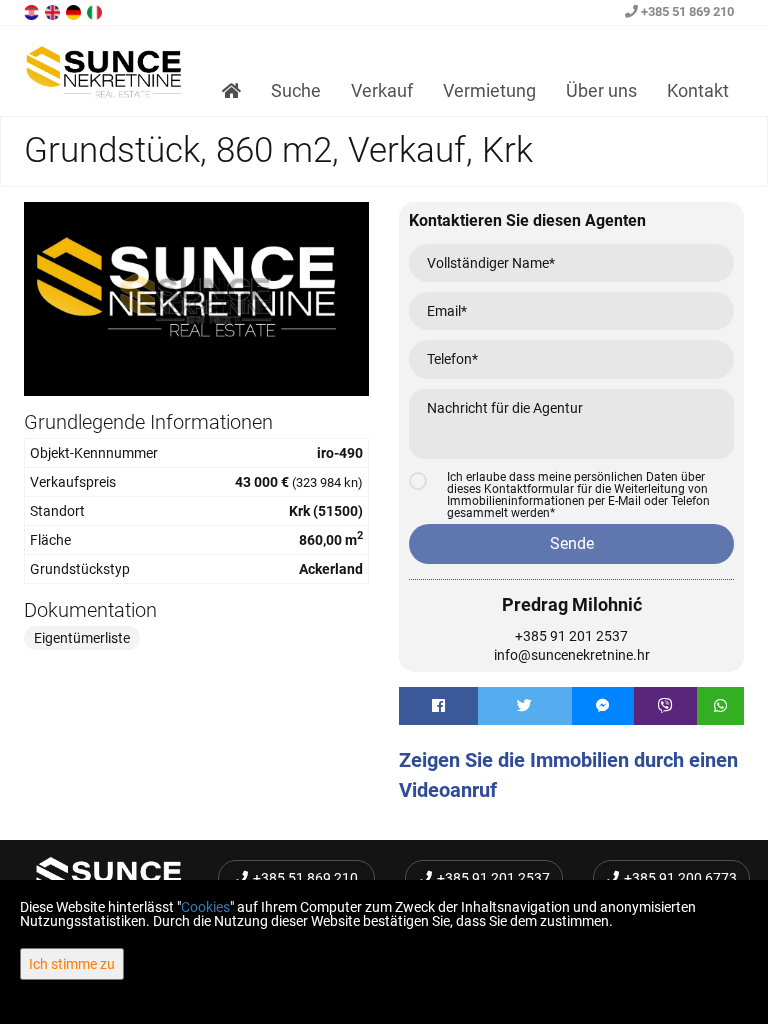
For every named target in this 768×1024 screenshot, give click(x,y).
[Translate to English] (54, 11)
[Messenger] (603, 706)
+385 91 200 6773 (680, 878)
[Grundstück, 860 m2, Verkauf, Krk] (196, 299)
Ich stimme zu (72, 964)
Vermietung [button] (489, 90)
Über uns (601, 90)
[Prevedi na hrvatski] (33, 11)
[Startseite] (231, 91)
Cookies (205, 907)
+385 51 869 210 (686, 11)
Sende (572, 543)
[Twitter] (525, 706)
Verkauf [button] (382, 90)
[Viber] (665, 706)
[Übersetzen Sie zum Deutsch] (75, 11)
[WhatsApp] (721, 706)
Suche (296, 90)
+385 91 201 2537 (571, 636)
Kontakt (698, 90)
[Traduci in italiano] (96, 11)
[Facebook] (438, 706)
